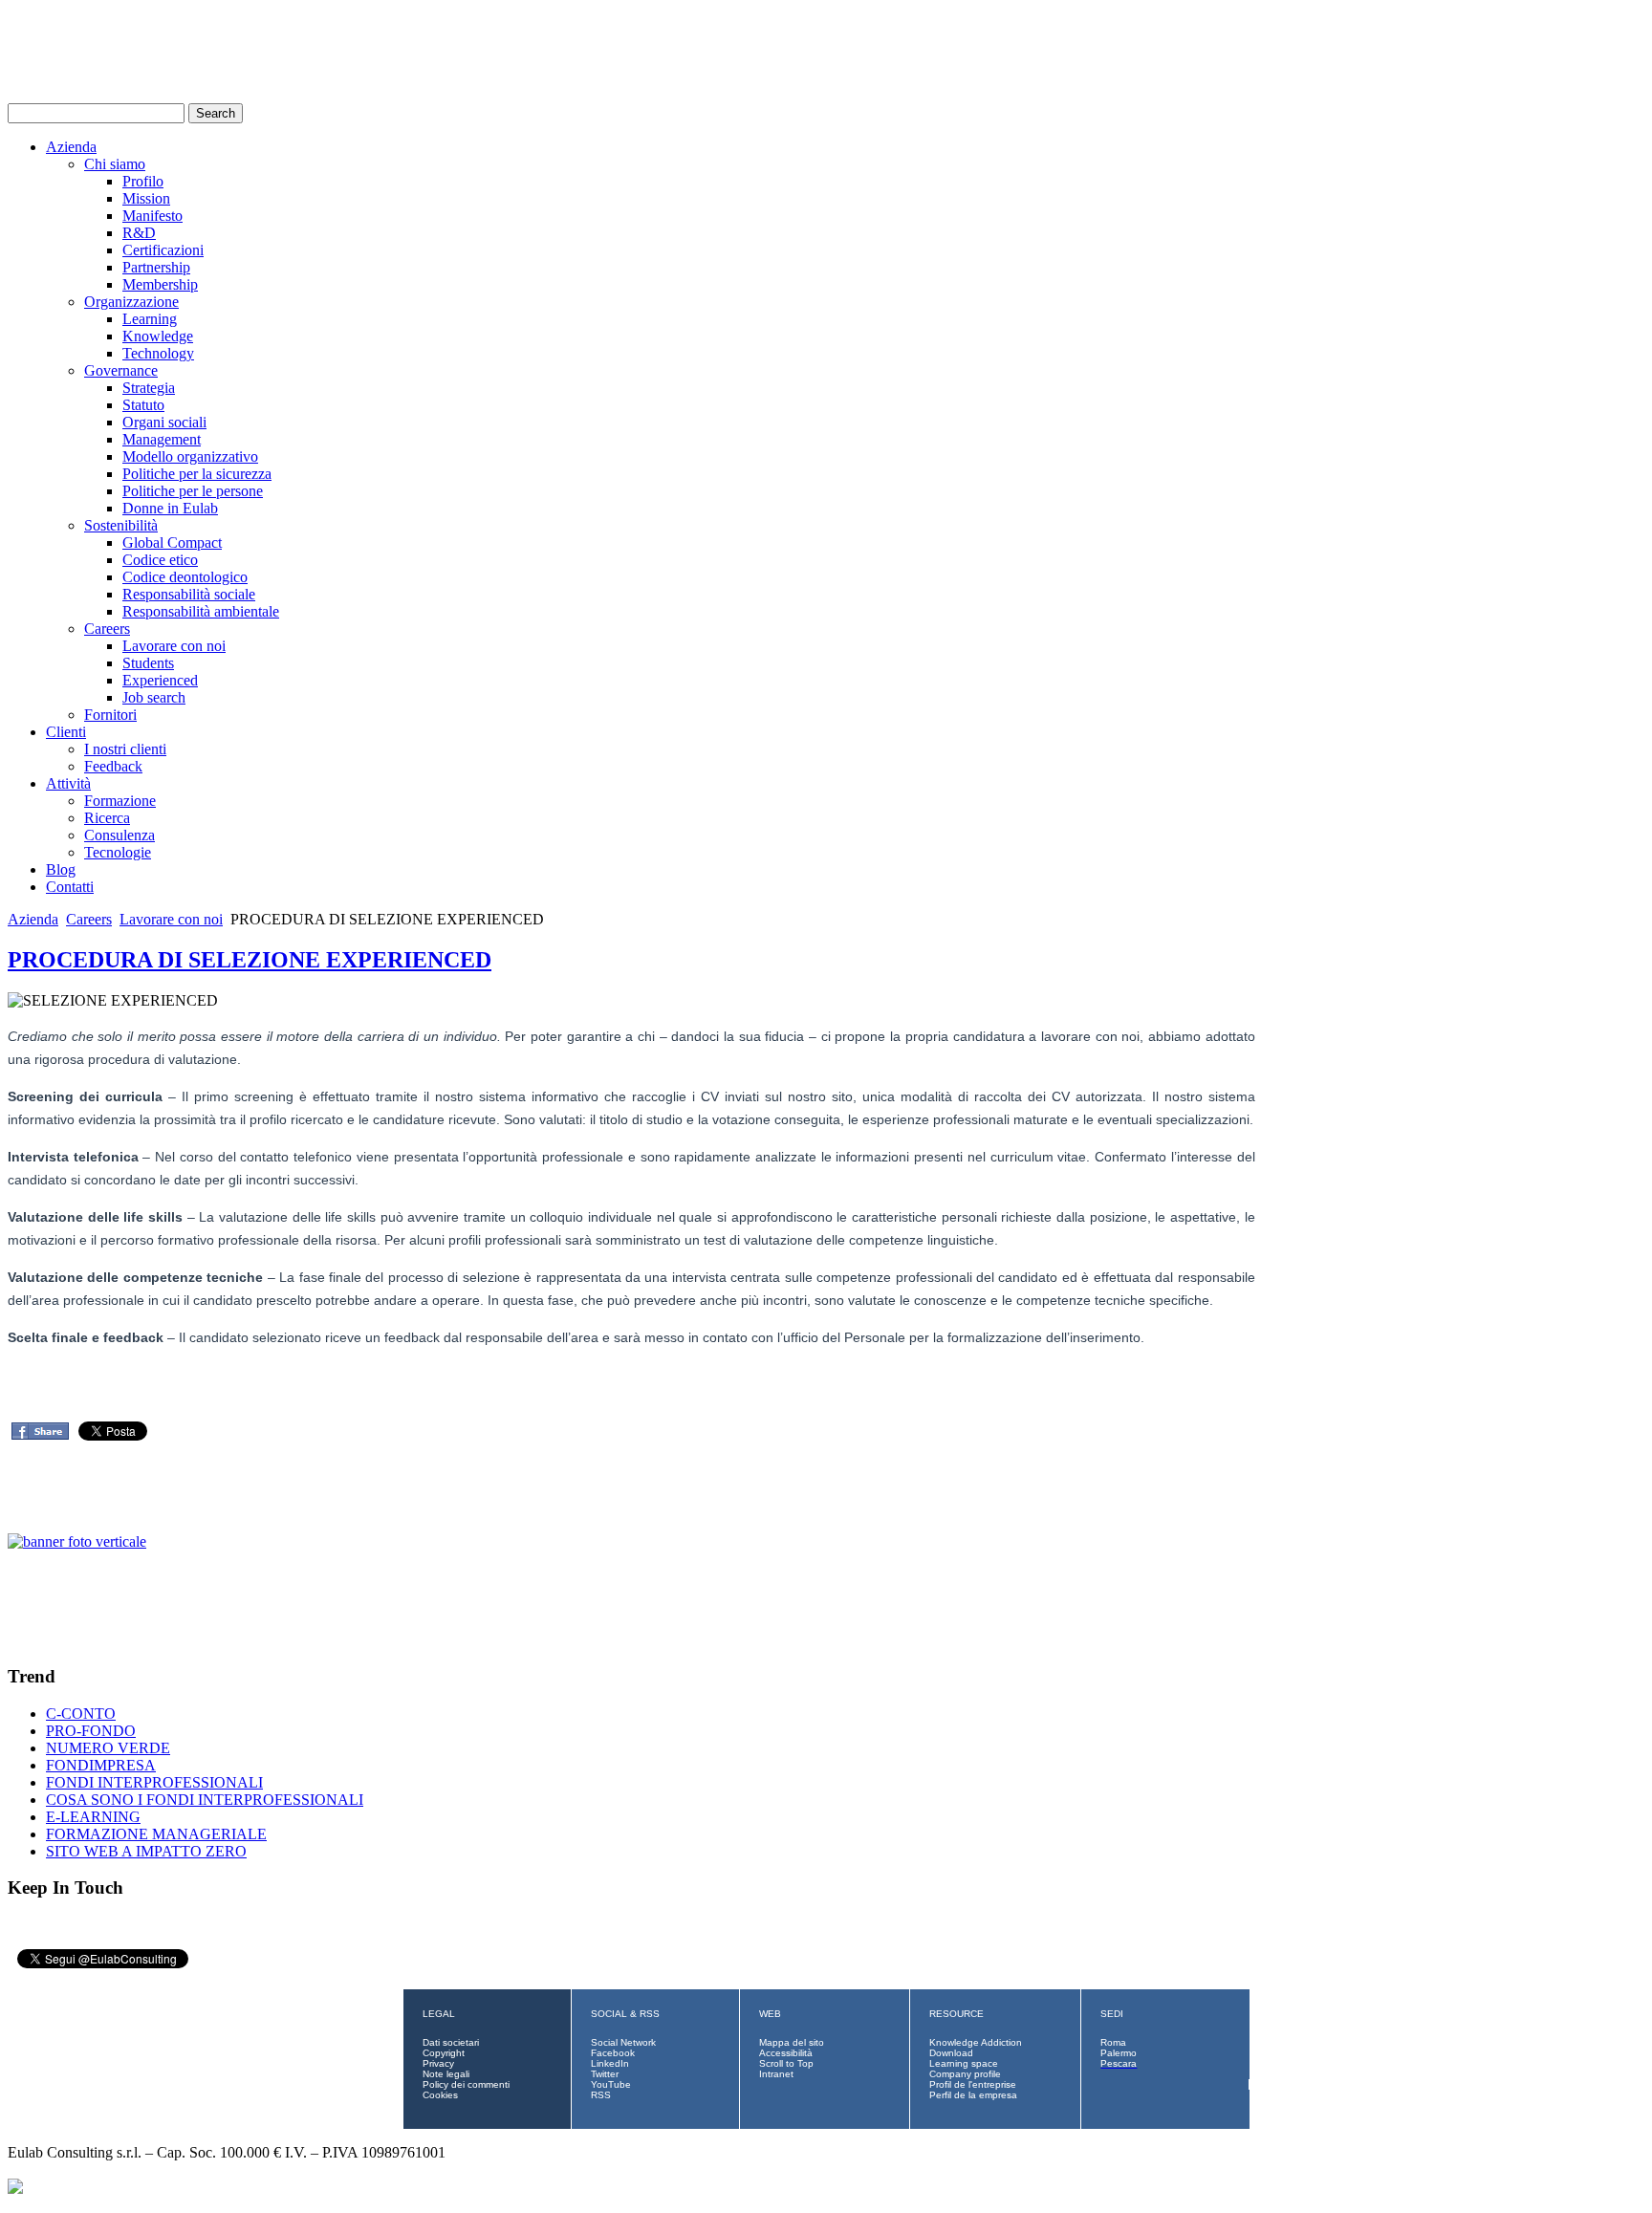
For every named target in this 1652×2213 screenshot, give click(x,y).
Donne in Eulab (170, 508)
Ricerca (107, 818)
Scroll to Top (786, 2063)
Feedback (113, 766)
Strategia (149, 388)
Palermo (1119, 2053)
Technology (158, 353)
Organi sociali (164, 422)
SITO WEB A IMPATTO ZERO (146, 1851)
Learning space (964, 2063)
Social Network (623, 2042)
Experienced (160, 680)
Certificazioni (163, 250)
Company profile (965, 2074)
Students (148, 663)
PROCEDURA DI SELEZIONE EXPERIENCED (250, 960)
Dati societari (451, 2042)
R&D (139, 233)
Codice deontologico (185, 577)
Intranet (776, 2074)
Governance (121, 370)
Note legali (446, 2074)
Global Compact (172, 542)
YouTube (611, 2084)
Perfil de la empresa (973, 2095)
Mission (146, 198)
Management (162, 439)
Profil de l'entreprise (973, 2084)
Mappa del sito (792, 2042)
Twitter (605, 2074)
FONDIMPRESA (101, 1765)
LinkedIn (610, 2063)
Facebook (613, 2053)
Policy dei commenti (466, 2084)
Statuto (143, 405)
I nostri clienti (125, 749)
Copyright (444, 2053)
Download (951, 2053)
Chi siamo (115, 164)
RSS (601, 2095)
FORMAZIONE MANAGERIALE (156, 1834)
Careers (107, 629)
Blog (61, 869)
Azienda (71, 147)
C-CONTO (81, 1714)
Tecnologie (118, 852)
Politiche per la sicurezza (197, 474)
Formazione (120, 801)
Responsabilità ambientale (201, 611)
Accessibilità (786, 2053)
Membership (160, 284)
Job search (154, 697)
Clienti (66, 732)
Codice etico (160, 560)
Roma (1113, 2042)
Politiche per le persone (193, 491)
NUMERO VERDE (108, 1748)
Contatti (70, 887)
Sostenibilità (121, 525)
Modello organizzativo (190, 456)
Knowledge (158, 336)
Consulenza (120, 835)
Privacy (438, 2063)
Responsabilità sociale (189, 594)
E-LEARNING (93, 1817)
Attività (68, 783)
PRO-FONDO (91, 1731)
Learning (150, 319)
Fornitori (110, 715)
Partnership (156, 267)
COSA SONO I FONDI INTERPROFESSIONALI (205, 1800)
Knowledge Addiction (976, 2042)
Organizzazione (131, 302)
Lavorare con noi (174, 646)
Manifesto (152, 216)
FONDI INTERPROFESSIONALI (154, 1782)
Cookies (440, 2095)
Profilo (143, 181)
